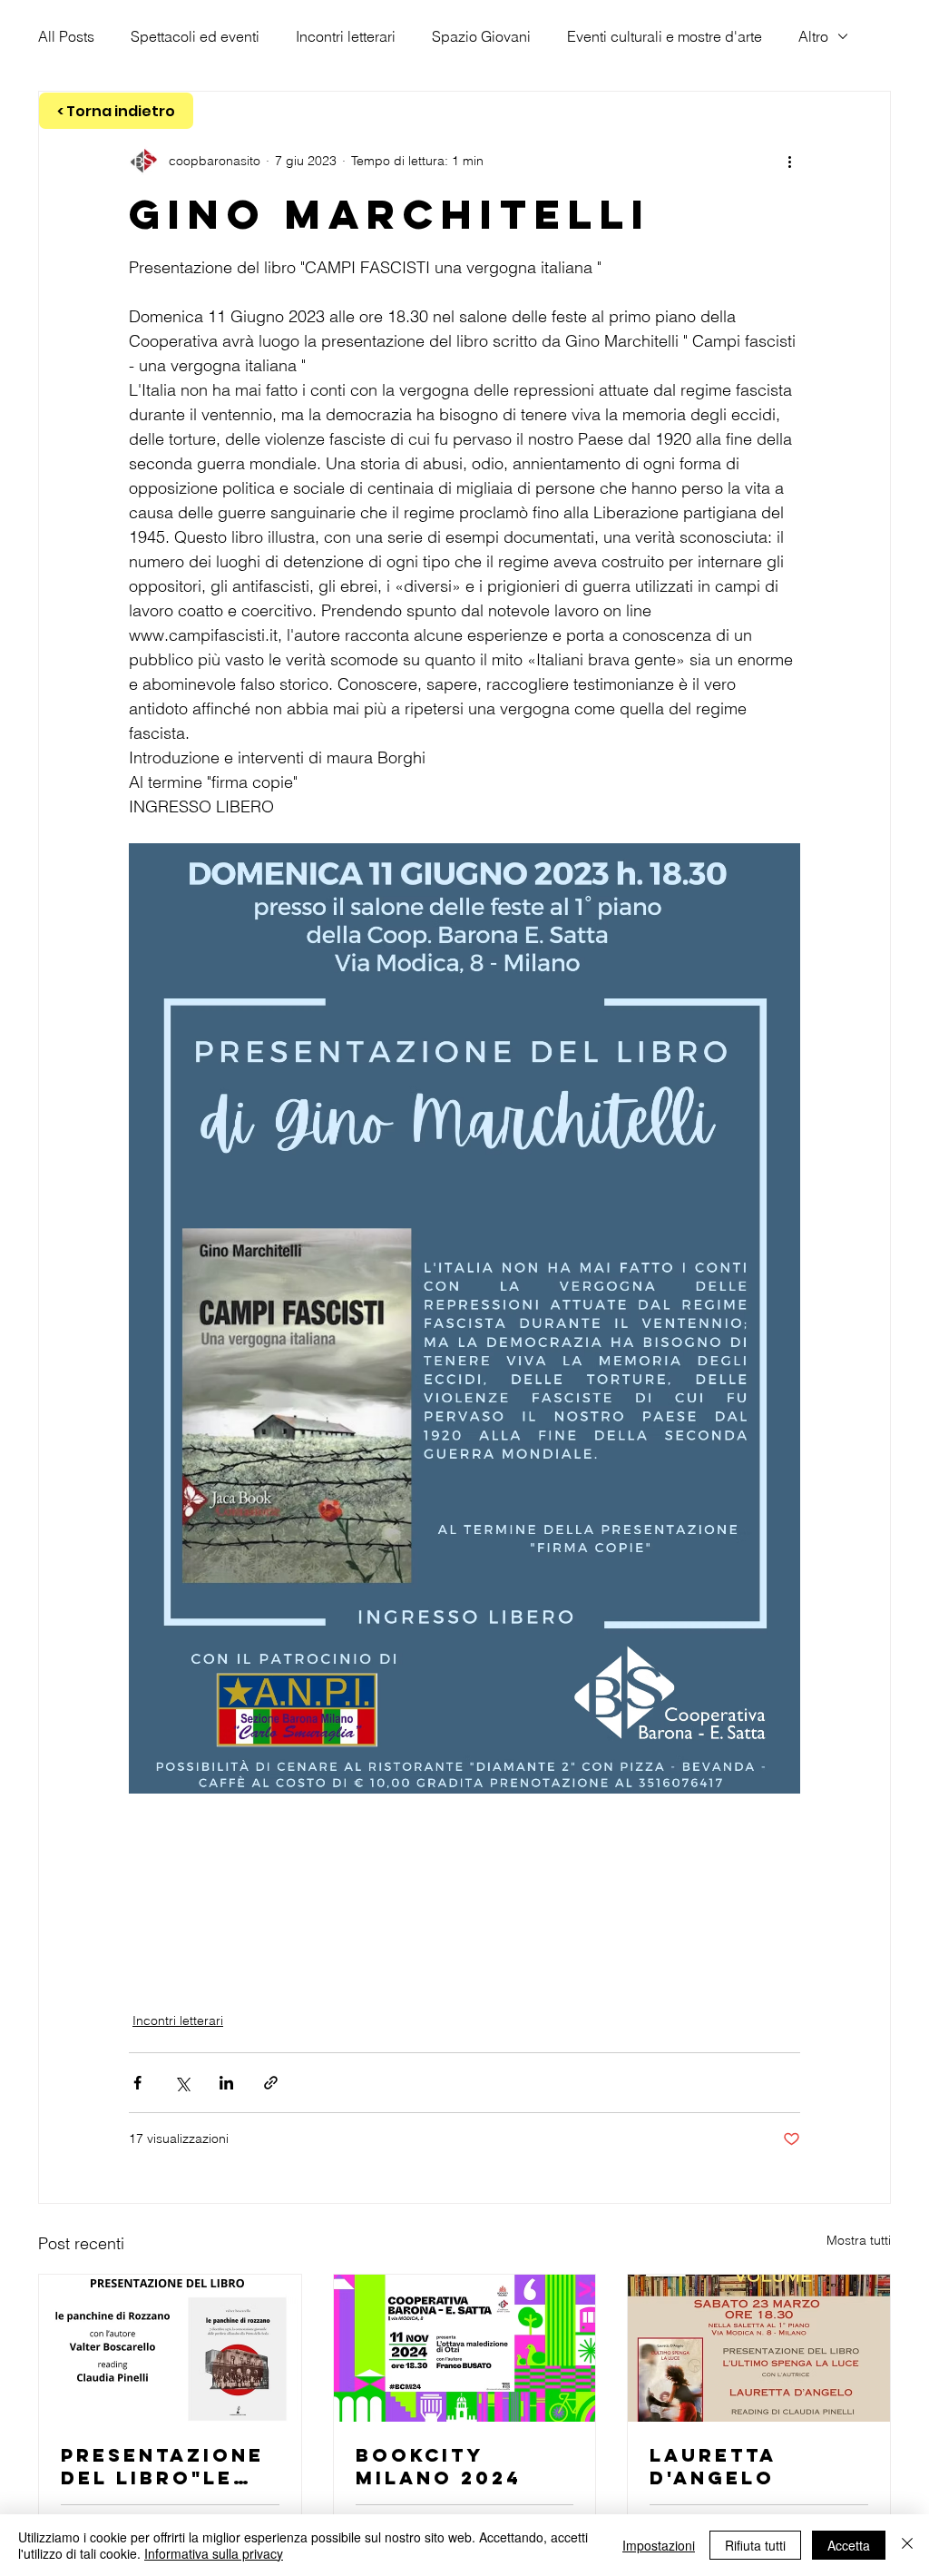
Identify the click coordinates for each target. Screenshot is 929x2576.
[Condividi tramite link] (271, 2083)
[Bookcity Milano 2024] (465, 2348)
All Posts (66, 36)
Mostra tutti (859, 2240)
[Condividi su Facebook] (137, 2083)
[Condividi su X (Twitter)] (182, 2083)
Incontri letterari (346, 36)
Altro (813, 36)
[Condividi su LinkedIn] (226, 2083)
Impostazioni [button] (659, 2545)
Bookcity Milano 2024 (439, 2466)
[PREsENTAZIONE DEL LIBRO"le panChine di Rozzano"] (170, 2348)
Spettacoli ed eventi (195, 36)
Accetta (849, 2545)
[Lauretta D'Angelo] (759, 2348)
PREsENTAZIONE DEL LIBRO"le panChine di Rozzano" (162, 2466)
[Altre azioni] (789, 161)
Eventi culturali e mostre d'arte (665, 36)
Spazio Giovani (481, 36)
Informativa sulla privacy (214, 2553)
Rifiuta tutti (755, 2545)
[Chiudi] (907, 2545)
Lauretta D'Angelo (713, 2466)
